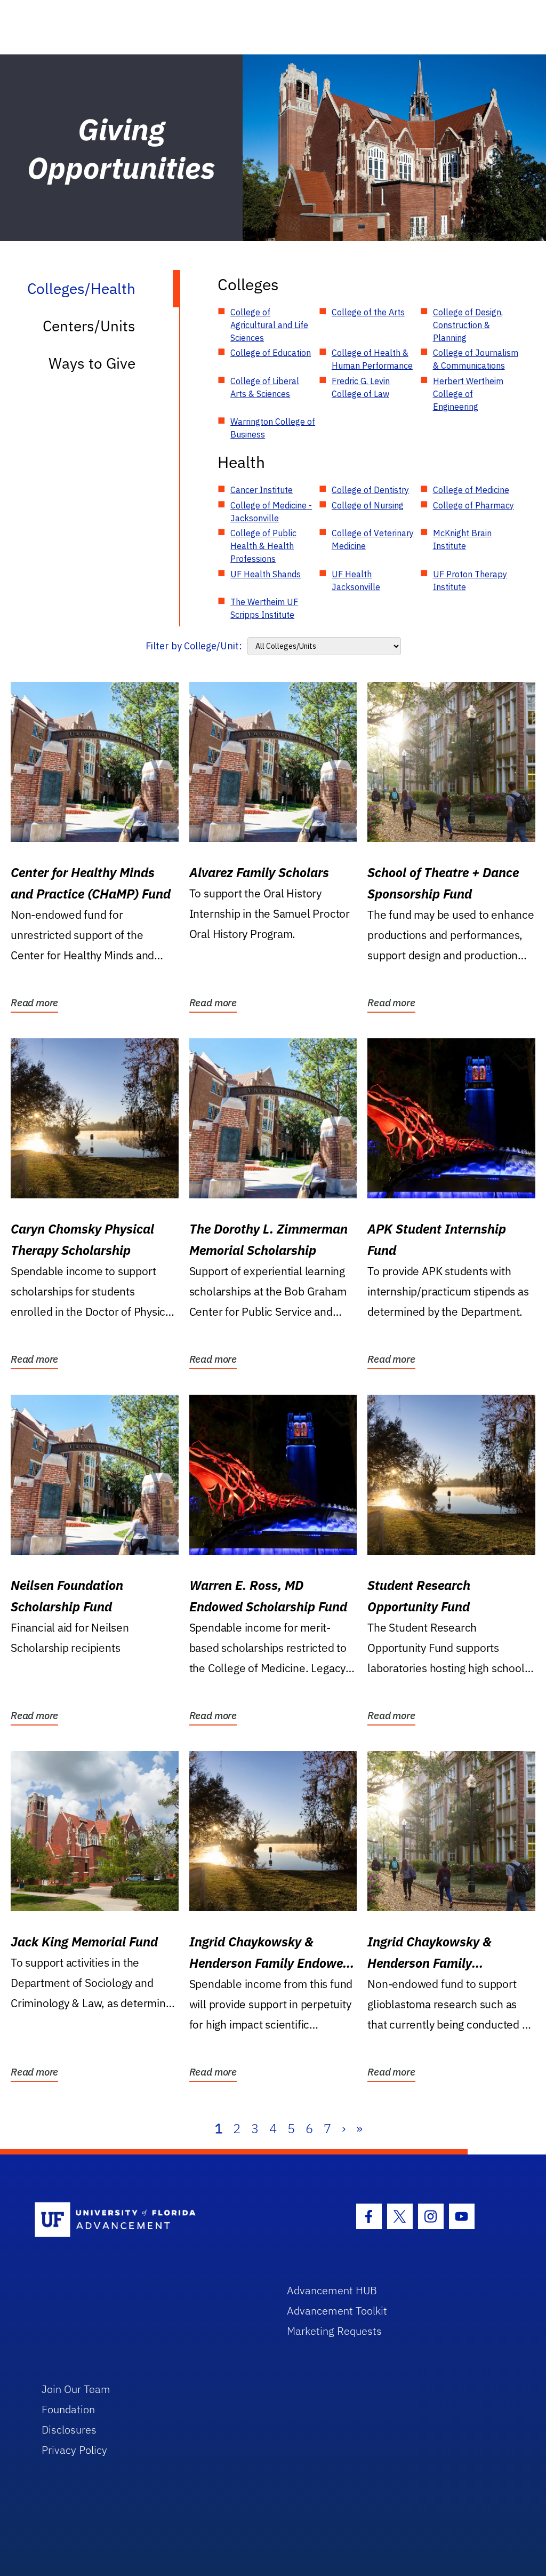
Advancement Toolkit (337, 2311)
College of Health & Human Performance (372, 359)
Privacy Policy (74, 2450)
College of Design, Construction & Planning (468, 325)
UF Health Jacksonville (356, 581)
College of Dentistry (370, 490)
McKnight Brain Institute (462, 539)
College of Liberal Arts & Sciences (265, 387)
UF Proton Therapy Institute (470, 581)
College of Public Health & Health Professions (263, 546)
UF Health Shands (266, 574)
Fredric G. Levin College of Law (361, 387)
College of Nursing (368, 505)
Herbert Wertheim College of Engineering (468, 394)
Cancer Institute (262, 490)
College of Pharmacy (473, 505)
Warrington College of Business (273, 428)
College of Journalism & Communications (476, 359)
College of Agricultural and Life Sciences (269, 325)
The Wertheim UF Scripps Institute (264, 608)
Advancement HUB (332, 2290)
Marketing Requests (334, 2331)
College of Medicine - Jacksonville (271, 512)
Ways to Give (92, 363)
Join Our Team (76, 2389)
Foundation (68, 2409)
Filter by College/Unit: (194, 646)
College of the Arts (368, 312)
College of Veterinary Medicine (373, 539)
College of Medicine (471, 490)
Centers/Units (89, 326)
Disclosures (69, 2430)
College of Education (271, 353)
